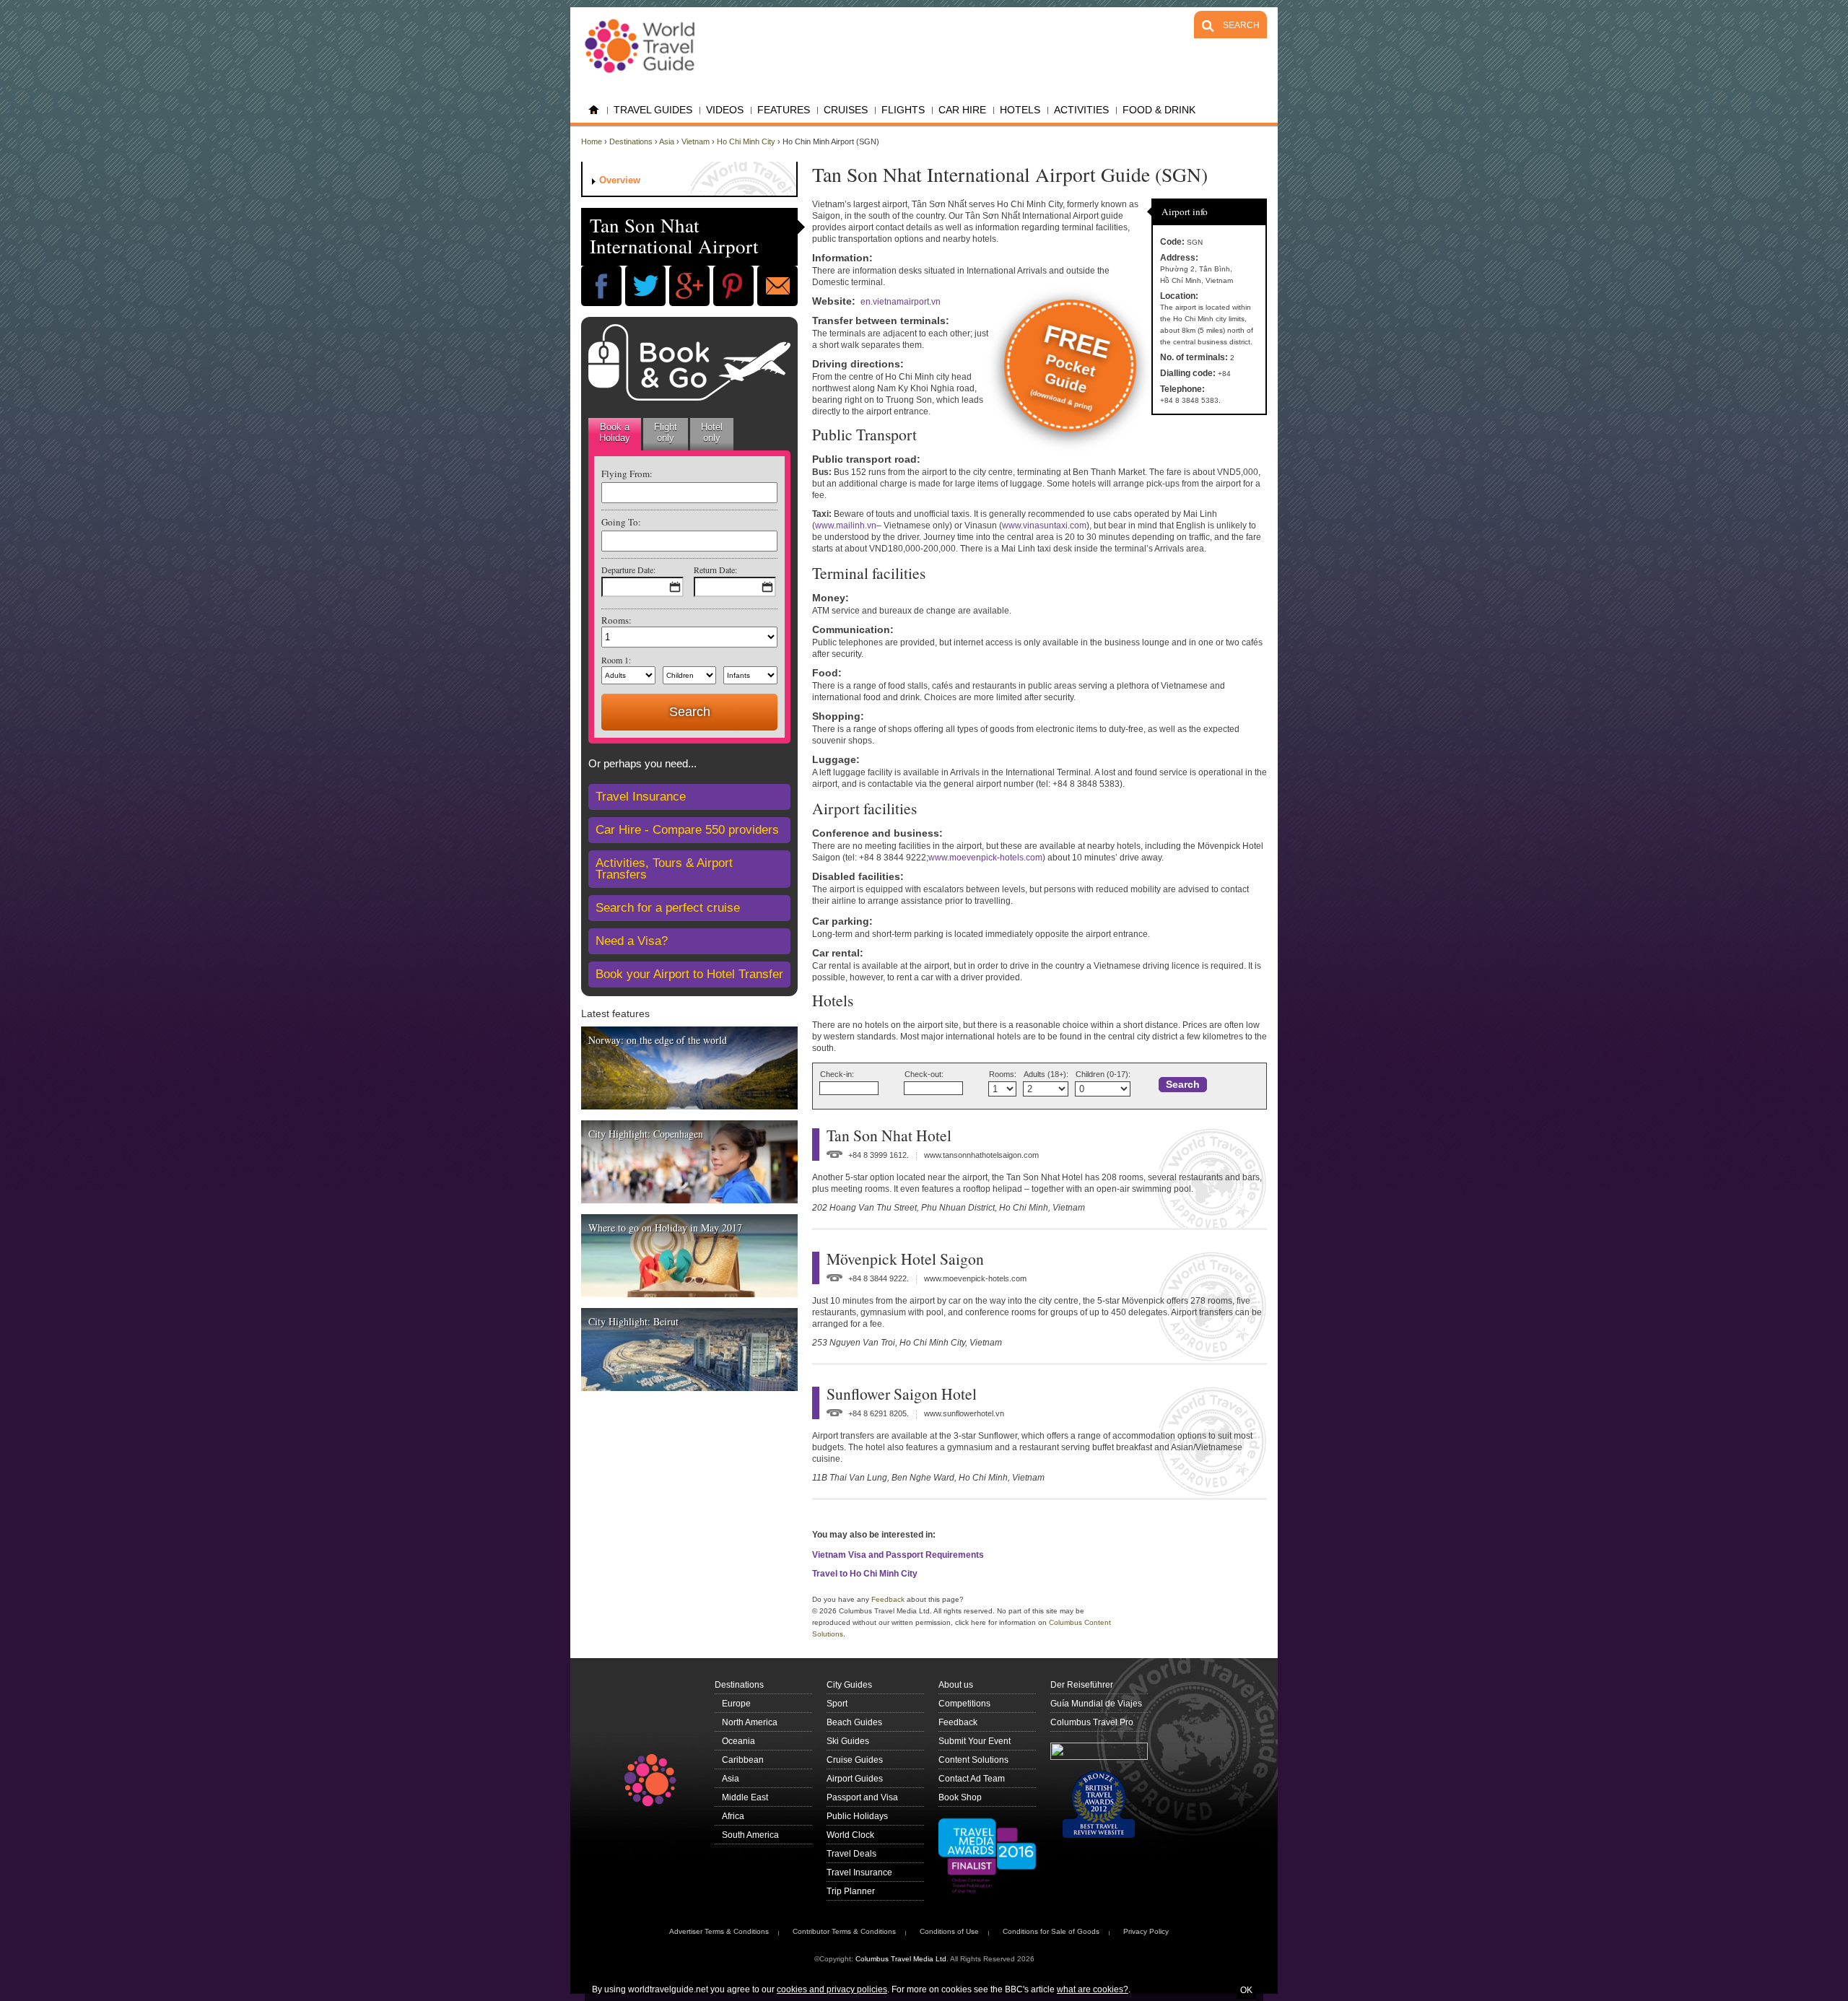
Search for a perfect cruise (668, 908)
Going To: (621, 522)
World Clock (850, 1835)
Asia (667, 141)
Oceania (738, 1741)
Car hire (962, 110)
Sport (837, 1704)
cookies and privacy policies (832, 1989)
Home (594, 110)
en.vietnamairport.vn (901, 302)
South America (750, 1835)
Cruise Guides (855, 1760)
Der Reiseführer (1082, 1685)
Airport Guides (855, 1779)
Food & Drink (1159, 110)
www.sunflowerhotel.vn (964, 1413)
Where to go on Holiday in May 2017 (665, 1228)
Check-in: (837, 1074)
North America (750, 1722)
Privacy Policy (1146, 1931)
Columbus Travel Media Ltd (901, 1959)
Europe (736, 1704)
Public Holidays (857, 1816)
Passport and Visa (862, 1797)
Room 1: (616, 660)
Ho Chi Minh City (746, 141)
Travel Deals (851, 1854)
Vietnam (696, 141)
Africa (733, 1816)
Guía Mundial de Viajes (1096, 1704)
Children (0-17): (1103, 1074)
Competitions (964, 1704)
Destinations (631, 141)
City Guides (849, 1685)
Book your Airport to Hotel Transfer (689, 974)
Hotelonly (712, 432)
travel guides (653, 110)
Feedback (888, 1599)
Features (784, 110)
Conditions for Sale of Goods (1051, 1931)
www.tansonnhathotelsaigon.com (981, 1155)
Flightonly (666, 432)
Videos (725, 110)
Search (1183, 1085)
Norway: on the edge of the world (658, 1040)
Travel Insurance (641, 797)
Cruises (846, 110)
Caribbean (743, 1760)
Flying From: (627, 474)
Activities (1081, 110)
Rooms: (616, 620)
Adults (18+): (1046, 1074)
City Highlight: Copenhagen (646, 1134)
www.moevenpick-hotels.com (985, 858)
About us (956, 1685)
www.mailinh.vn (846, 526)
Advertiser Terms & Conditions (719, 1931)
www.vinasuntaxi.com (1044, 526)
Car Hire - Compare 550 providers (687, 830)
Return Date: (715, 570)
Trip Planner (851, 1891)
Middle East (745, 1797)
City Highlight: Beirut (633, 1321)
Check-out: (924, 1074)
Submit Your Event (975, 1741)
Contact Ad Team (972, 1779)
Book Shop (960, 1797)
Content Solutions (973, 1760)
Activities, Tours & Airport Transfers (664, 869)
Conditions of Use (949, 1931)
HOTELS (1020, 110)
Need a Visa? (632, 941)
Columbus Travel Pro (1092, 1722)
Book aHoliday (615, 432)
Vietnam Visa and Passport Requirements (898, 1555)
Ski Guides (848, 1741)
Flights (903, 110)
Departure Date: (628, 570)
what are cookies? (1093, 1989)
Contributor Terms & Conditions (844, 1931)
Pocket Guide (1071, 366)
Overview (620, 180)
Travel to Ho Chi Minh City (865, 1574)
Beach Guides (854, 1722)
